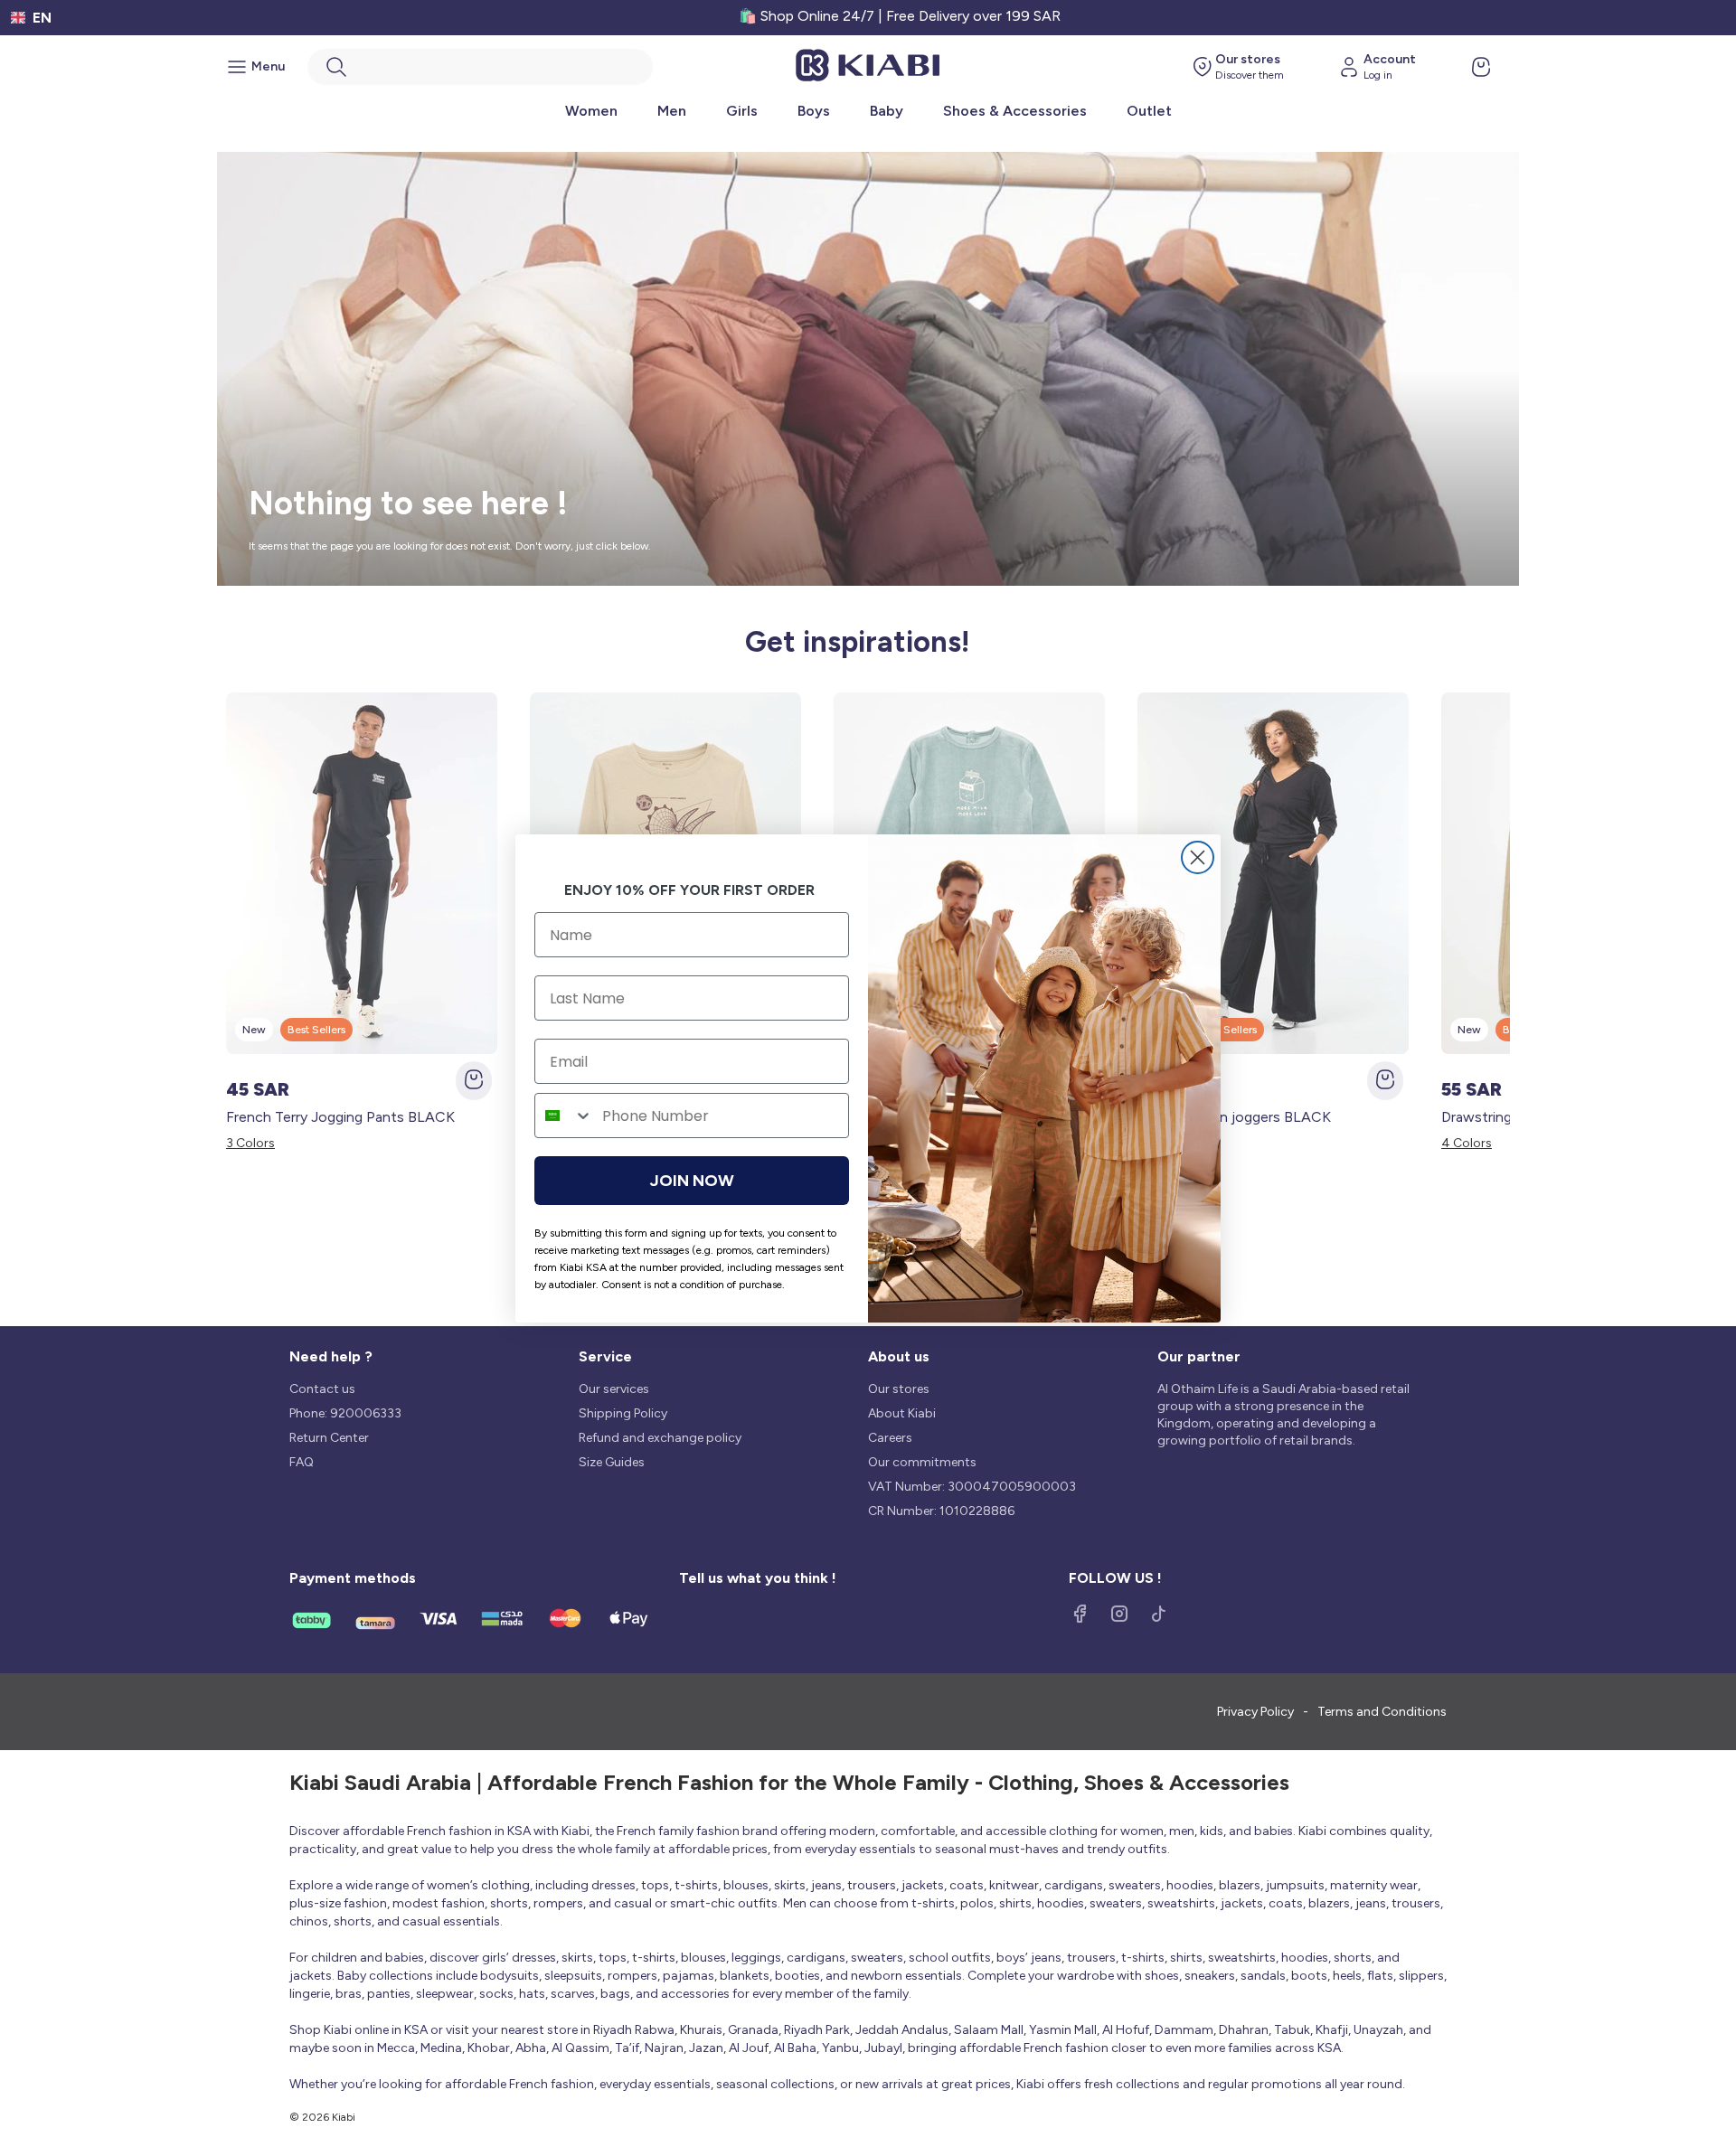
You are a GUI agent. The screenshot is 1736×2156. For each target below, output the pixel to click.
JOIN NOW (692, 1181)
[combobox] (564, 1116)
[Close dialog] (1198, 857)
